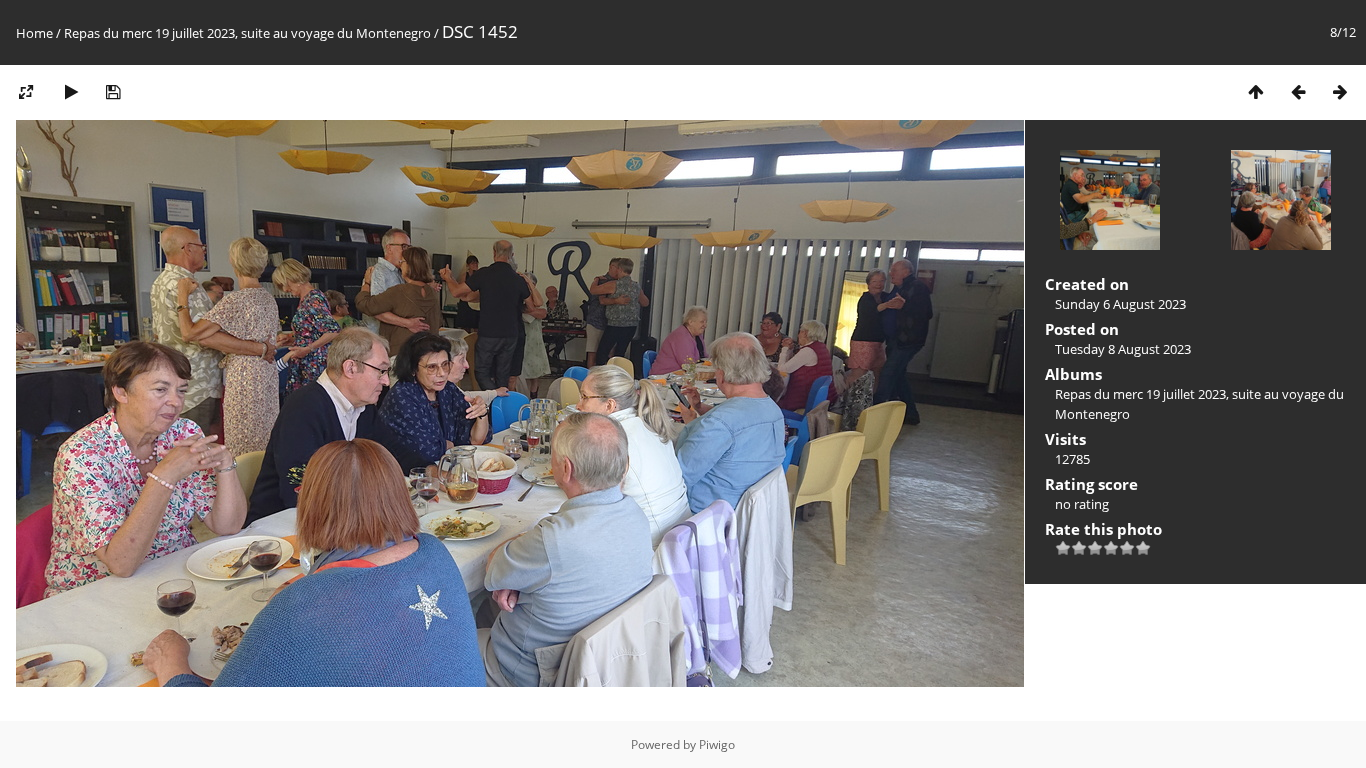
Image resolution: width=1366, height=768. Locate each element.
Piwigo (717, 744)
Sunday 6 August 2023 (1120, 304)
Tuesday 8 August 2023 (1123, 349)
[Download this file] (113, 91)
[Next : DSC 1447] (1340, 91)
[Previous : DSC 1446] (1298, 91)
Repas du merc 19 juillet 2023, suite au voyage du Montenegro (249, 33)
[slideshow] (71, 91)
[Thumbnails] (1256, 91)
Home (34, 33)
